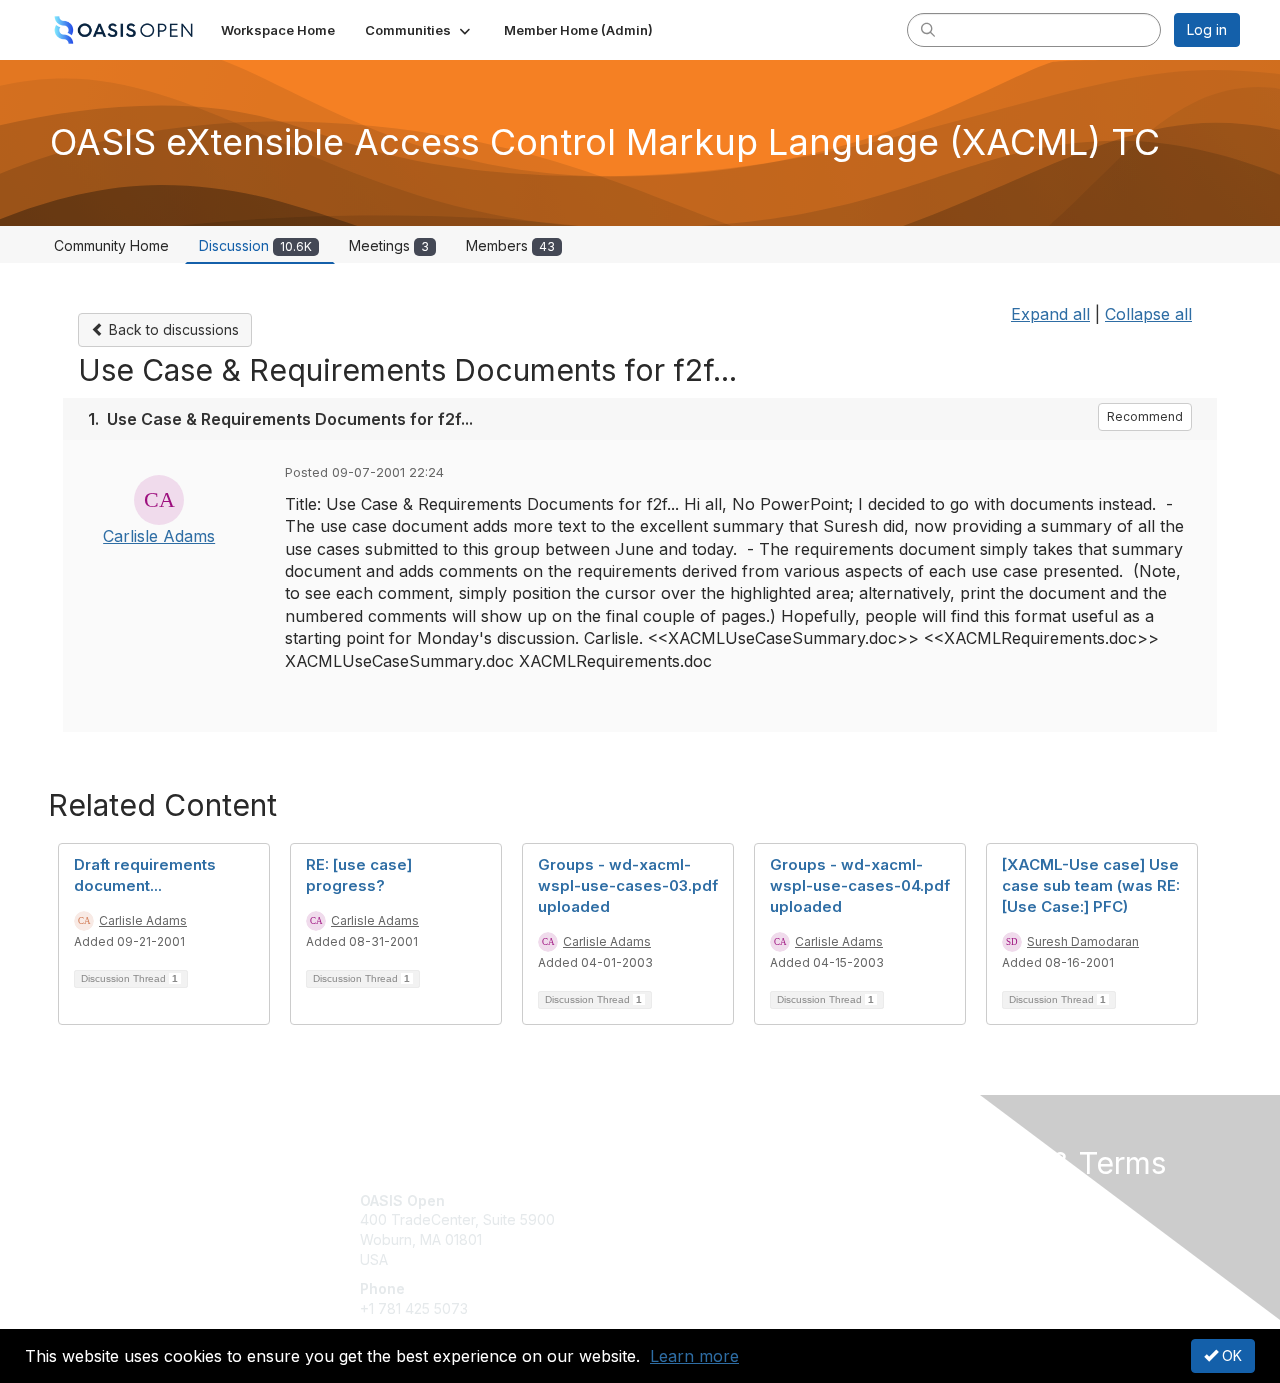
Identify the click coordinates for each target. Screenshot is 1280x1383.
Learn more (694, 1356)
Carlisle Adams (159, 536)
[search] (928, 29)
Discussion (255, 245)
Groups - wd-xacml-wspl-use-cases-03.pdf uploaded (628, 885)
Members (510, 245)
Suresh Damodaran (1083, 941)
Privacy (961, 1219)
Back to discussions (172, 329)
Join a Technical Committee (739, 1259)
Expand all (1050, 314)
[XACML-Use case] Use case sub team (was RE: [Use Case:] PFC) (1091, 885)
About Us (967, 1200)
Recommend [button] (1145, 416)
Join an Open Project (718, 1229)
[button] (419, 30)
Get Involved (690, 1200)
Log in (1207, 29)
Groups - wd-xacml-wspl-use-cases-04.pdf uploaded (860, 885)
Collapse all (1148, 314)
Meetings (389, 245)
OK (1230, 1355)
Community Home (111, 245)
